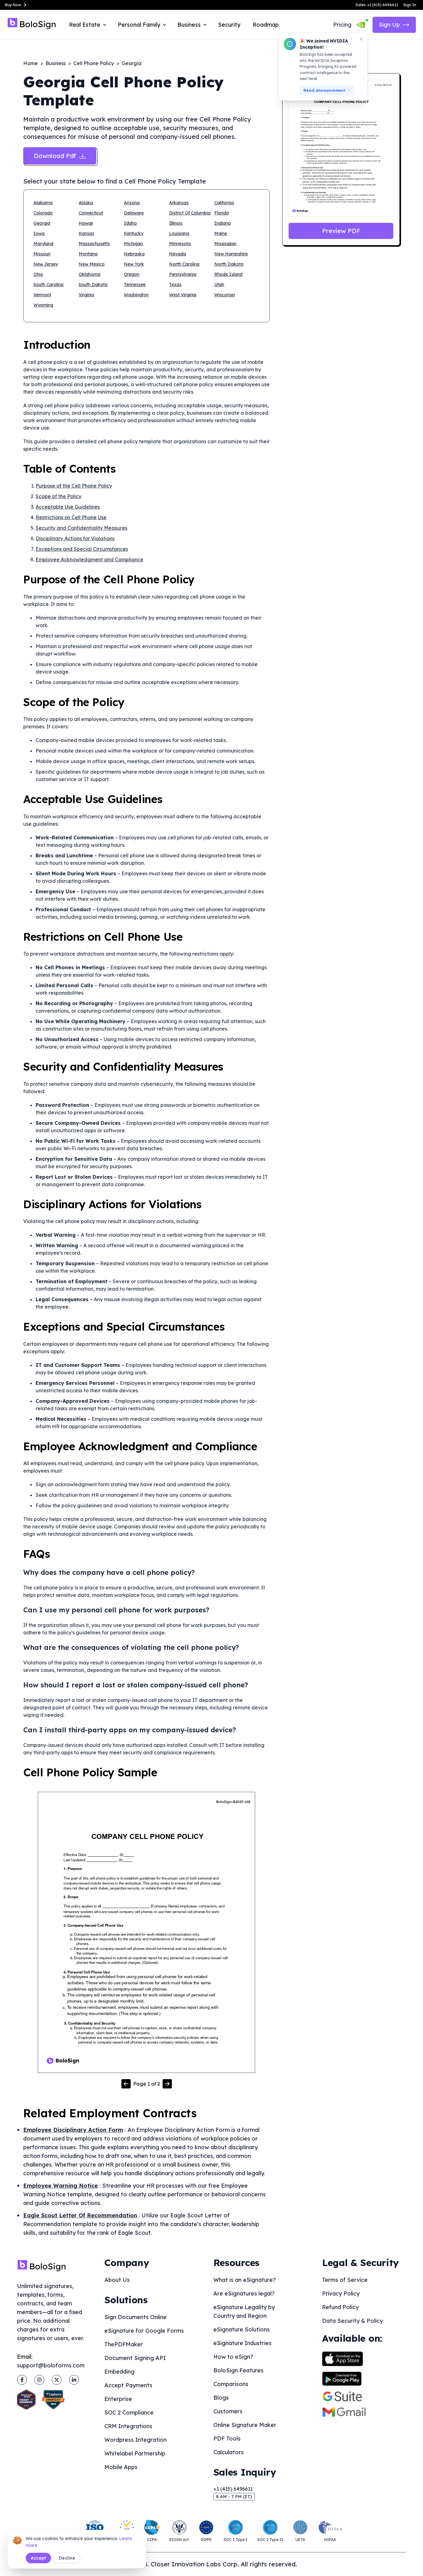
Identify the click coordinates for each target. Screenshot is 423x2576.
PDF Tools (227, 2439)
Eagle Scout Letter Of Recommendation (80, 2215)
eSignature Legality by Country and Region (244, 2311)
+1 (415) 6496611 (233, 2489)
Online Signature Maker (245, 2425)
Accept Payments (128, 2385)
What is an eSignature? (245, 2280)
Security (229, 25)
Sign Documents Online (135, 2317)
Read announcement (325, 90)
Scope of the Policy (59, 496)
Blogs (221, 2398)
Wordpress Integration (135, 2440)
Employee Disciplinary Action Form (73, 2130)
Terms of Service (345, 2280)
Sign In (410, 5)
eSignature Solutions (242, 2329)
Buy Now (13, 5)
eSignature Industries (242, 2343)
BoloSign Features (238, 2370)
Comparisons (231, 2384)
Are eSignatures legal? (244, 2293)
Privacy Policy (341, 2293)
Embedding (119, 2372)
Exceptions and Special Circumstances (82, 549)
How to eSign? (233, 2357)
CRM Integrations (128, 2426)
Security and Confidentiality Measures (81, 528)
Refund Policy (340, 2307)
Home (31, 63)
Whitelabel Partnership (135, 2453)
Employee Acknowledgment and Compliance (89, 559)
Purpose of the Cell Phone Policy (74, 486)
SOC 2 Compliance (129, 2413)
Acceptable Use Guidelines (68, 507)
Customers (228, 2411)
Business (56, 63)
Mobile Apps (121, 2467)
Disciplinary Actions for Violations (75, 538)
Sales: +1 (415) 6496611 (377, 5)
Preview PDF (341, 231)
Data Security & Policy (352, 2321)
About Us (117, 2280)
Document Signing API (135, 2358)
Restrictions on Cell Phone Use (71, 517)
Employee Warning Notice (61, 2186)
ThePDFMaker (124, 2344)
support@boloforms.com (51, 2365)
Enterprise (118, 2399)
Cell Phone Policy (94, 63)
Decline (67, 2558)
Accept (38, 2558)
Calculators (229, 2452)
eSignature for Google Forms (144, 2331)
